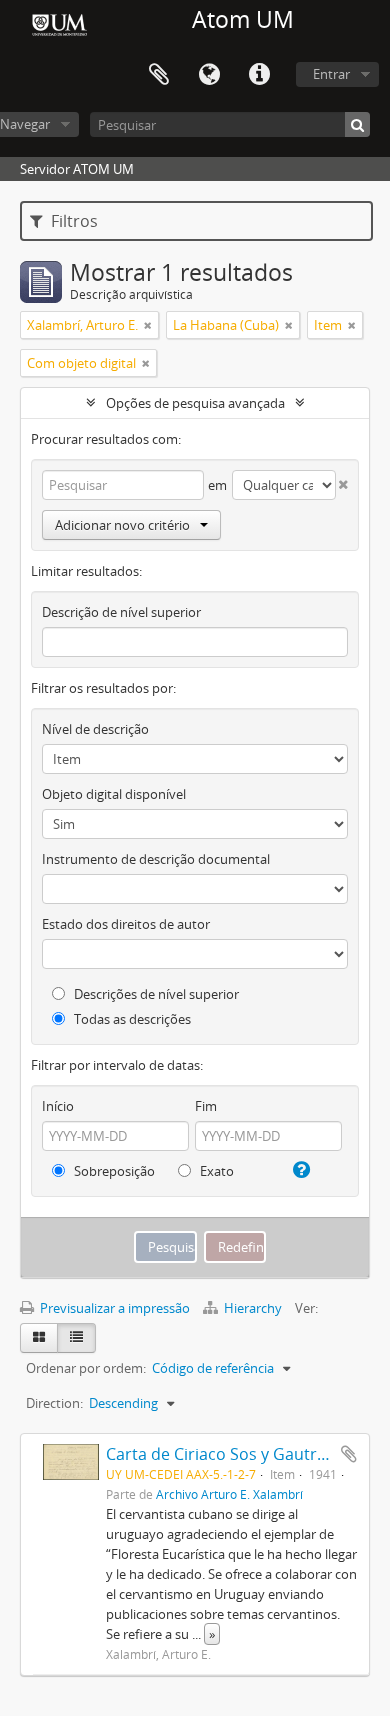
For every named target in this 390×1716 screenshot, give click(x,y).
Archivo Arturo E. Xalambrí (229, 1494)
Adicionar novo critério (122, 525)
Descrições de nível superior (155, 994)
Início (58, 1106)
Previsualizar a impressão (113, 1308)
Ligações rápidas (259, 75)
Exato (215, 1171)
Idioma (209, 75)
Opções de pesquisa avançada (195, 403)
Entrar (331, 74)
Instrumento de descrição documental (156, 859)
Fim (206, 1106)
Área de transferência (159, 75)
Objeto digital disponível (114, 794)
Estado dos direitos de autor (126, 924)
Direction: (54, 1403)
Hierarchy (253, 1308)
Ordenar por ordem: (86, 1368)
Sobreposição (113, 1171)
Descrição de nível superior (121, 612)
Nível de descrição (95, 729)
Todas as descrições (131, 1019)
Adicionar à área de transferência (349, 1454)
